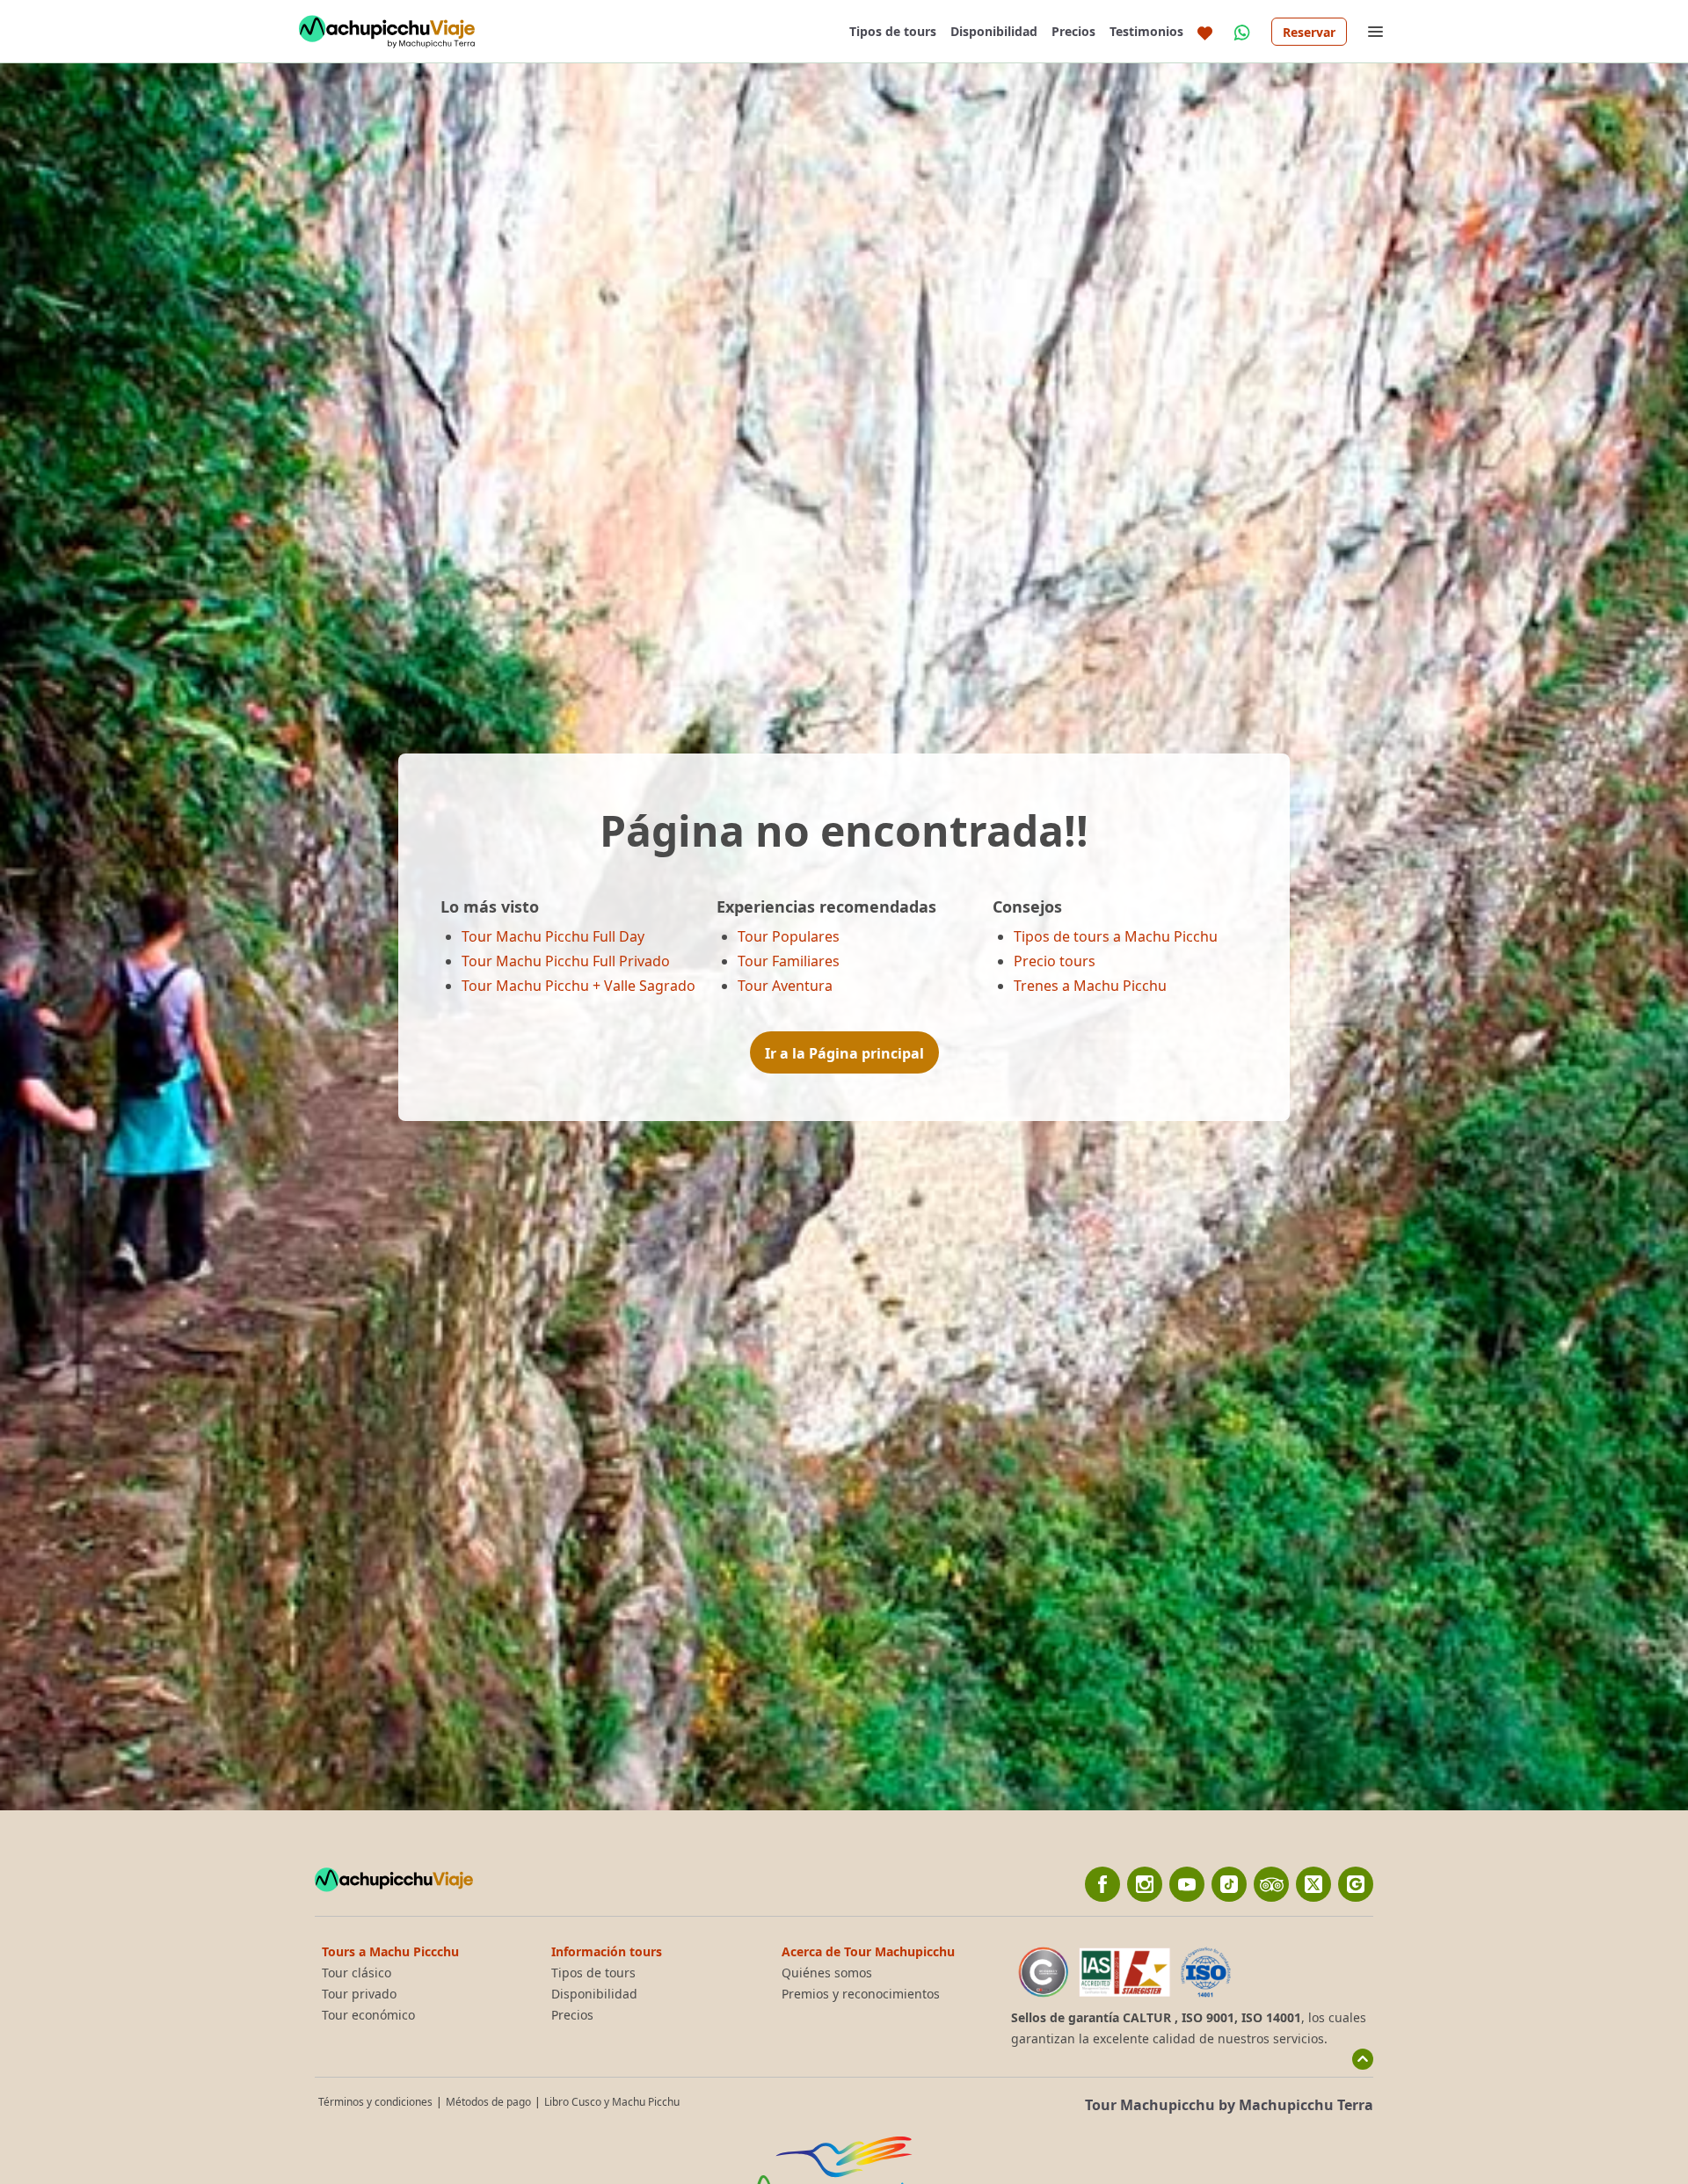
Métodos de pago (488, 2102)
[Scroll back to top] (1363, 2059)
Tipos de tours (893, 31)
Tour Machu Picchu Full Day (553, 936)
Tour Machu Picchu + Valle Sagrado (578, 986)
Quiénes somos (827, 1973)
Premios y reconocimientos (861, 1994)
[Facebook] (1102, 1884)
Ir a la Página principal (844, 1053)
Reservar (1309, 32)
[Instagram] (1145, 1884)
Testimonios (1146, 31)
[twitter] (1313, 1884)
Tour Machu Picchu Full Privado (566, 961)
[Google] (1356, 1884)
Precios (1073, 31)
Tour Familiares (789, 961)
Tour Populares (789, 936)
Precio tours (1055, 961)
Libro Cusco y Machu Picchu (612, 2102)
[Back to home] (387, 32)
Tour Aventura (785, 986)
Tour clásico (357, 1973)
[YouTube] (1187, 1884)
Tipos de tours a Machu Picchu (1116, 936)
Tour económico (368, 2015)
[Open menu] (1375, 32)
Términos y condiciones (375, 2102)
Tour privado (359, 1994)
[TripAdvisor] (1271, 1884)
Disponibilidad (994, 31)
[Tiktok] (1229, 1884)
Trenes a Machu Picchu (1090, 986)
